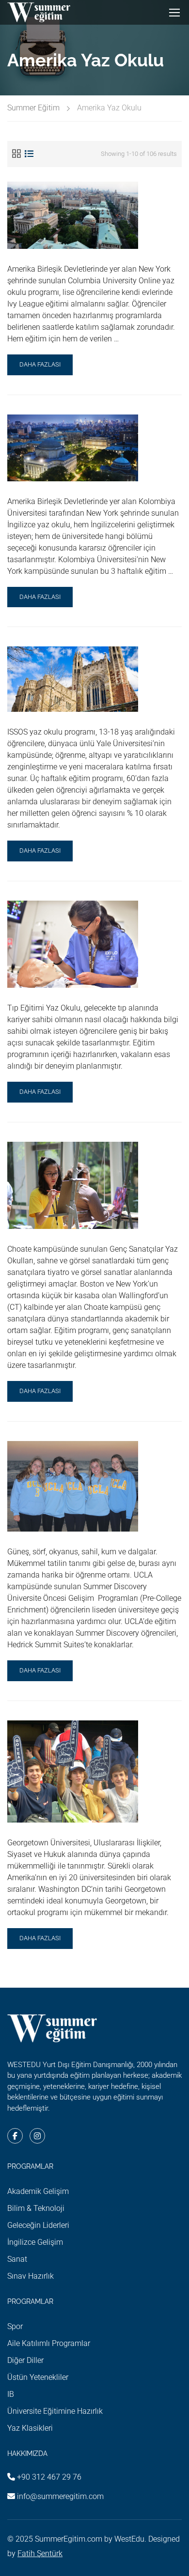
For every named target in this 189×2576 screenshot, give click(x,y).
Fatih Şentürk (40, 2553)
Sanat (17, 2259)
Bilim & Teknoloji (36, 2208)
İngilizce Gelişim (35, 2242)
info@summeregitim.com (60, 2496)
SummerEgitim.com (69, 2539)
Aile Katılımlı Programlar (49, 2343)
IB (11, 2394)
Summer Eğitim (33, 108)
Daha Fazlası (40, 368)
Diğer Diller (25, 2360)
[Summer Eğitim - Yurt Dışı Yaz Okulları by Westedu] (39, 12)
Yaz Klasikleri (30, 2428)
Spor (15, 2326)
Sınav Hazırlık (31, 2276)
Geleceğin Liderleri (38, 2225)
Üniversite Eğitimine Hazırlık (55, 2411)
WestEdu (129, 2539)
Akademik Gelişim (38, 2191)
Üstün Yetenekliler (38, 2377)
